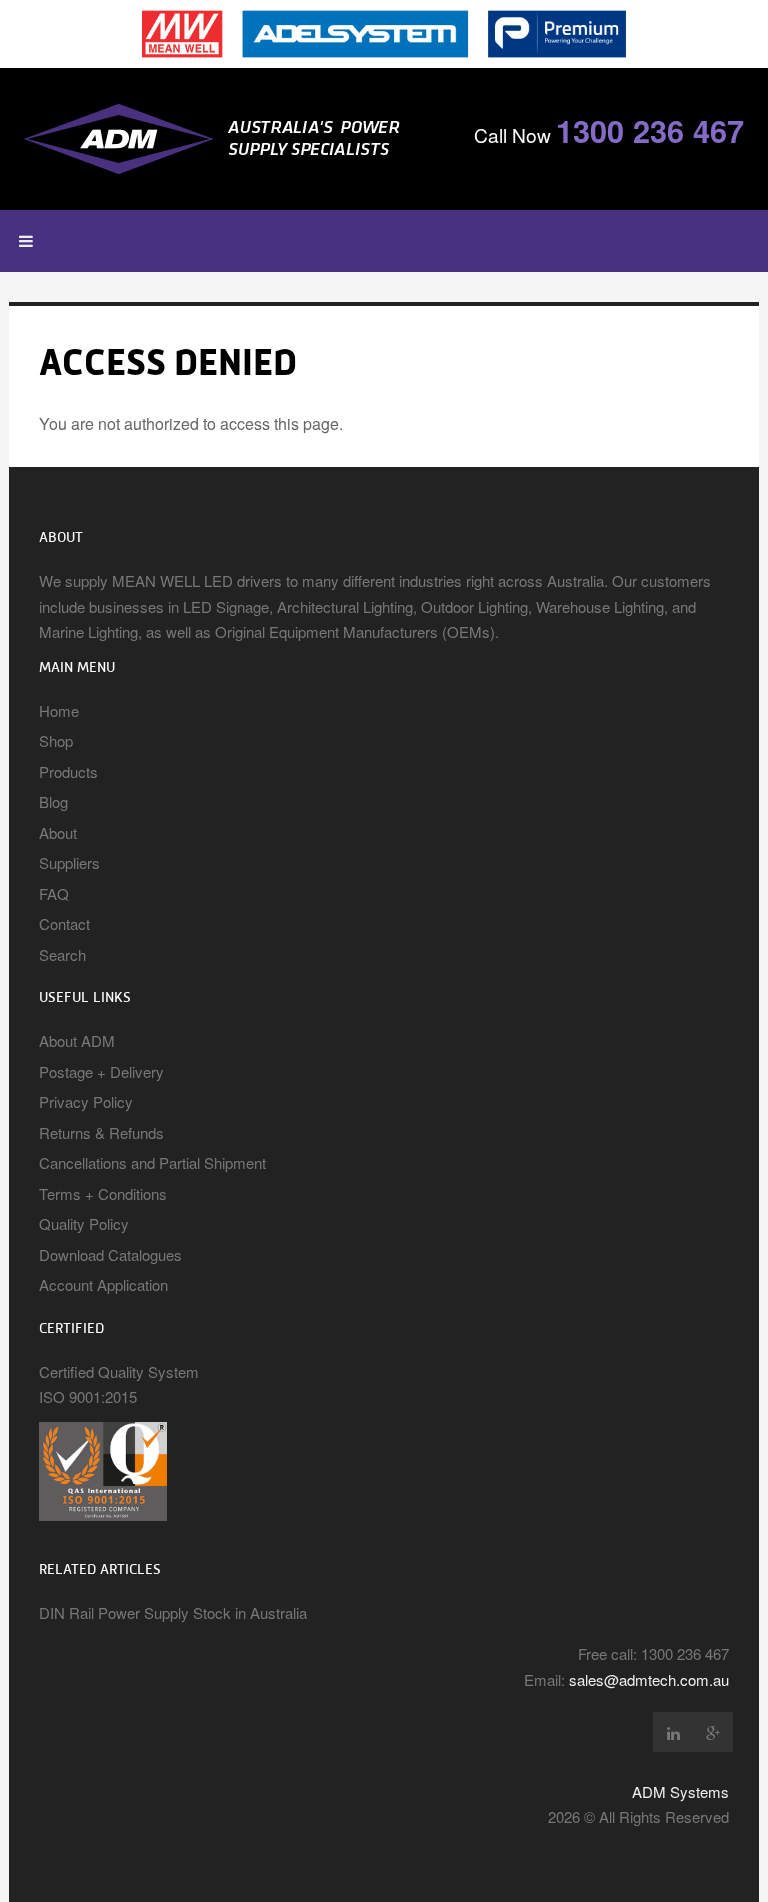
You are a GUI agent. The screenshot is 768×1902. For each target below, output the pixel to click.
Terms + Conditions (103, 1193)
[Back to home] (228, 139)
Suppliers (69, 862)
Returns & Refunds (101, 1132)
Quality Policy (84, 1223)
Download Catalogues (110, 1254)
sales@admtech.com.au (649, 1679)
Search (62, 954)
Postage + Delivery (101, 1071)
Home (59, 710)
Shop (56, 740)
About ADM (77, 1040)
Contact (64, 923)
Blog (53, 801)
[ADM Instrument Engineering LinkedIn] (673, 1732)
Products (68, 771)
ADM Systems (680, 1791)
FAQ (54, 893)
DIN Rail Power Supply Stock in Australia (173, 1612)
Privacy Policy (86, 1101)
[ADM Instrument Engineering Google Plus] (713, 1732)
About (58, 832)
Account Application (103, 1284)
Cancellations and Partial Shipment (152, 1162)
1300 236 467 (650, 130)
